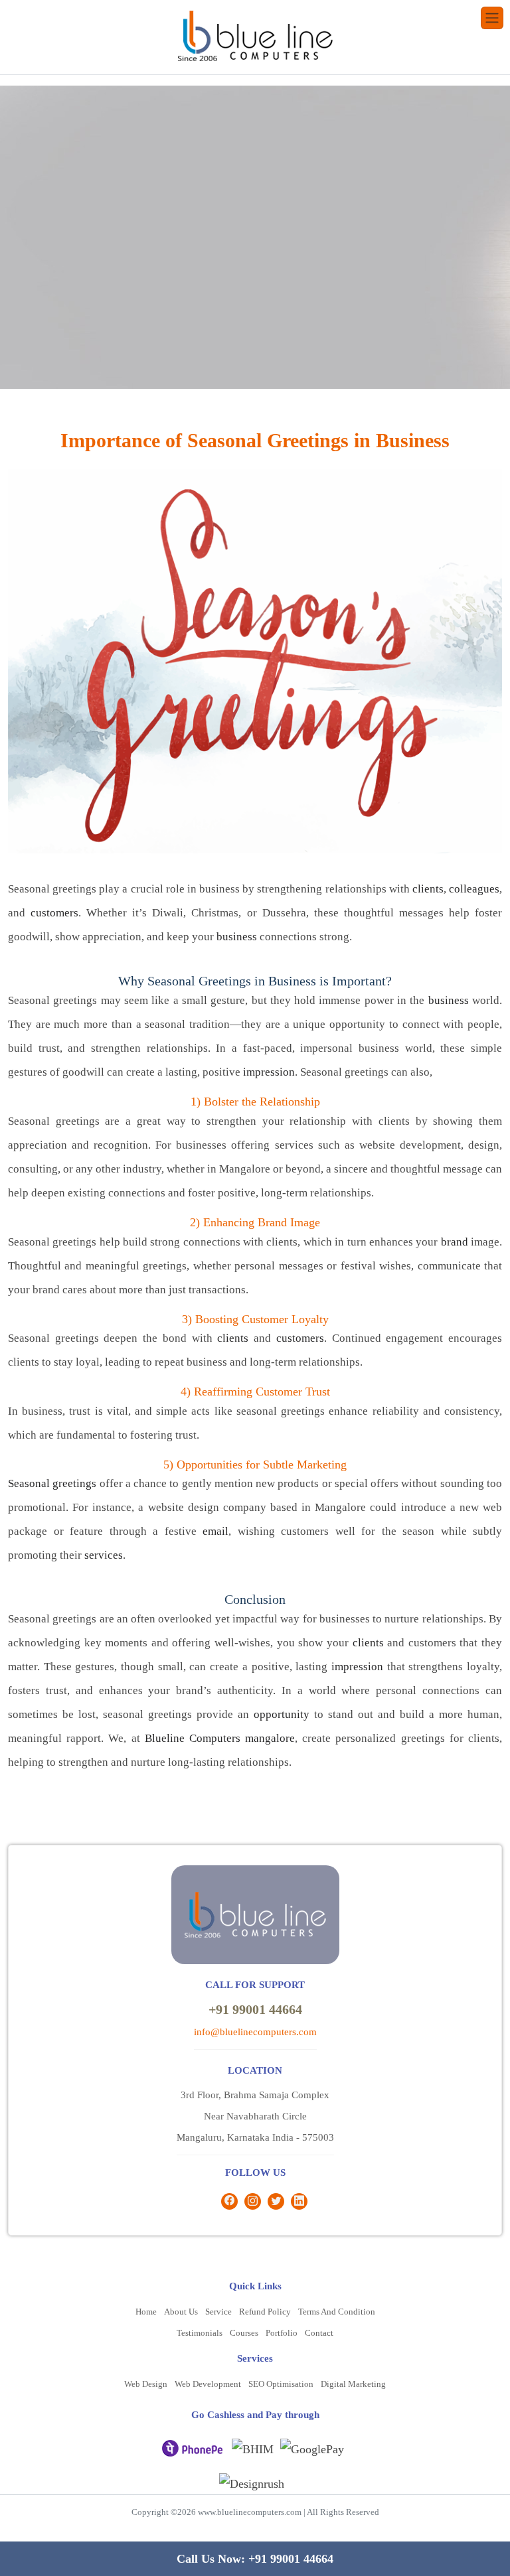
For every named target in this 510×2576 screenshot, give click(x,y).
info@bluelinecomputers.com (255, 2032)
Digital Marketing (353, 2384)
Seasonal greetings (52, 1483)
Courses (244, 2333)
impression (269, 1072)
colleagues (474, 889)
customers (54, 913)
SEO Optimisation (281, 2384)
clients (428, 889)
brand (455, 1242)
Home (146, 2312)
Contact (319, 2333)
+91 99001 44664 (255, 2009)
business (237, 937)
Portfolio (282, 2333)
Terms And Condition (337, 2312)
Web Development (208, 2384)
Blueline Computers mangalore (220, 1738)
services (104, 1555)
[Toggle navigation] (492, 18)
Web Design (146, 2384)
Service (218, 2312)
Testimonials (200, 2333)
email (215, 1531)
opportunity (282, 1714)
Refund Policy (265, 2312)
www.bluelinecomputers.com (250, 2512)
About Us (181, 2312)
